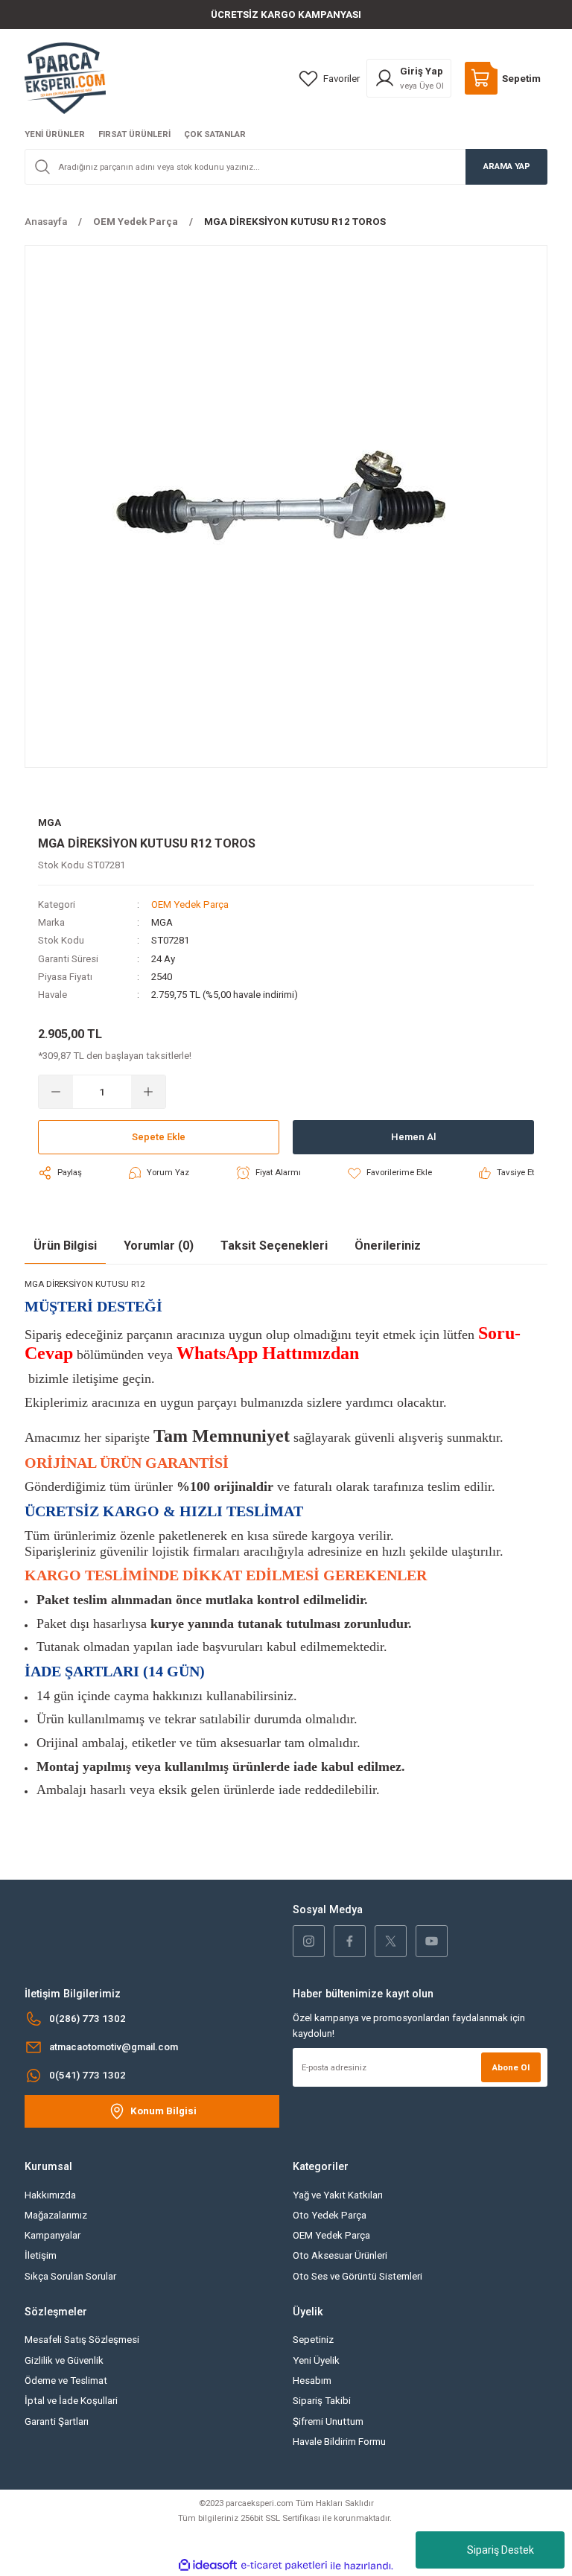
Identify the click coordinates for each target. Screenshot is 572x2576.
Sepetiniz (313, 2340)
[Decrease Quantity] (56, 1092)
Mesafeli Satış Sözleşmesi (82, 2340)
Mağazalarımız (56, 2215)
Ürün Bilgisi (65, 1246)
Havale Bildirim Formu (339, 2442)
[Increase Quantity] (148, 1092)
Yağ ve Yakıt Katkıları (338, 2195)
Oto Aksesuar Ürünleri (340, 2255)
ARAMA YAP (507, 166)
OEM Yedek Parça (190, 904)
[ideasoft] (208, 2566)
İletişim (41, 2255)
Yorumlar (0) (159, 1246)
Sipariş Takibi (322, 2401)
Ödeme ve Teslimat (66, 2381)
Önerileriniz (388, 1246)
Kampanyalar (53, 2235)
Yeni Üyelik (316, 2360)
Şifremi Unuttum (328, 2421)
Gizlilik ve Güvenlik (64, 2360)
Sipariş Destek (500, 2550)
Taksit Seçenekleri (274, 1246)
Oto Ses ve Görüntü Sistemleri (357, 2276)
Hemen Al (413, 1137)
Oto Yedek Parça (330, 2215)
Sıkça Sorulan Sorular (70, 2276)
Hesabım (312, 2381)
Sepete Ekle (159, 1137)
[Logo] (65, 77)
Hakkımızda (50, 2195)
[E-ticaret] (284, 2566)
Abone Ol (511, 2067)
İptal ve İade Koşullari (71, 2401)
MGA (162, 922)
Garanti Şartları (57, 2421)
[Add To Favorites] (389, 1173)
